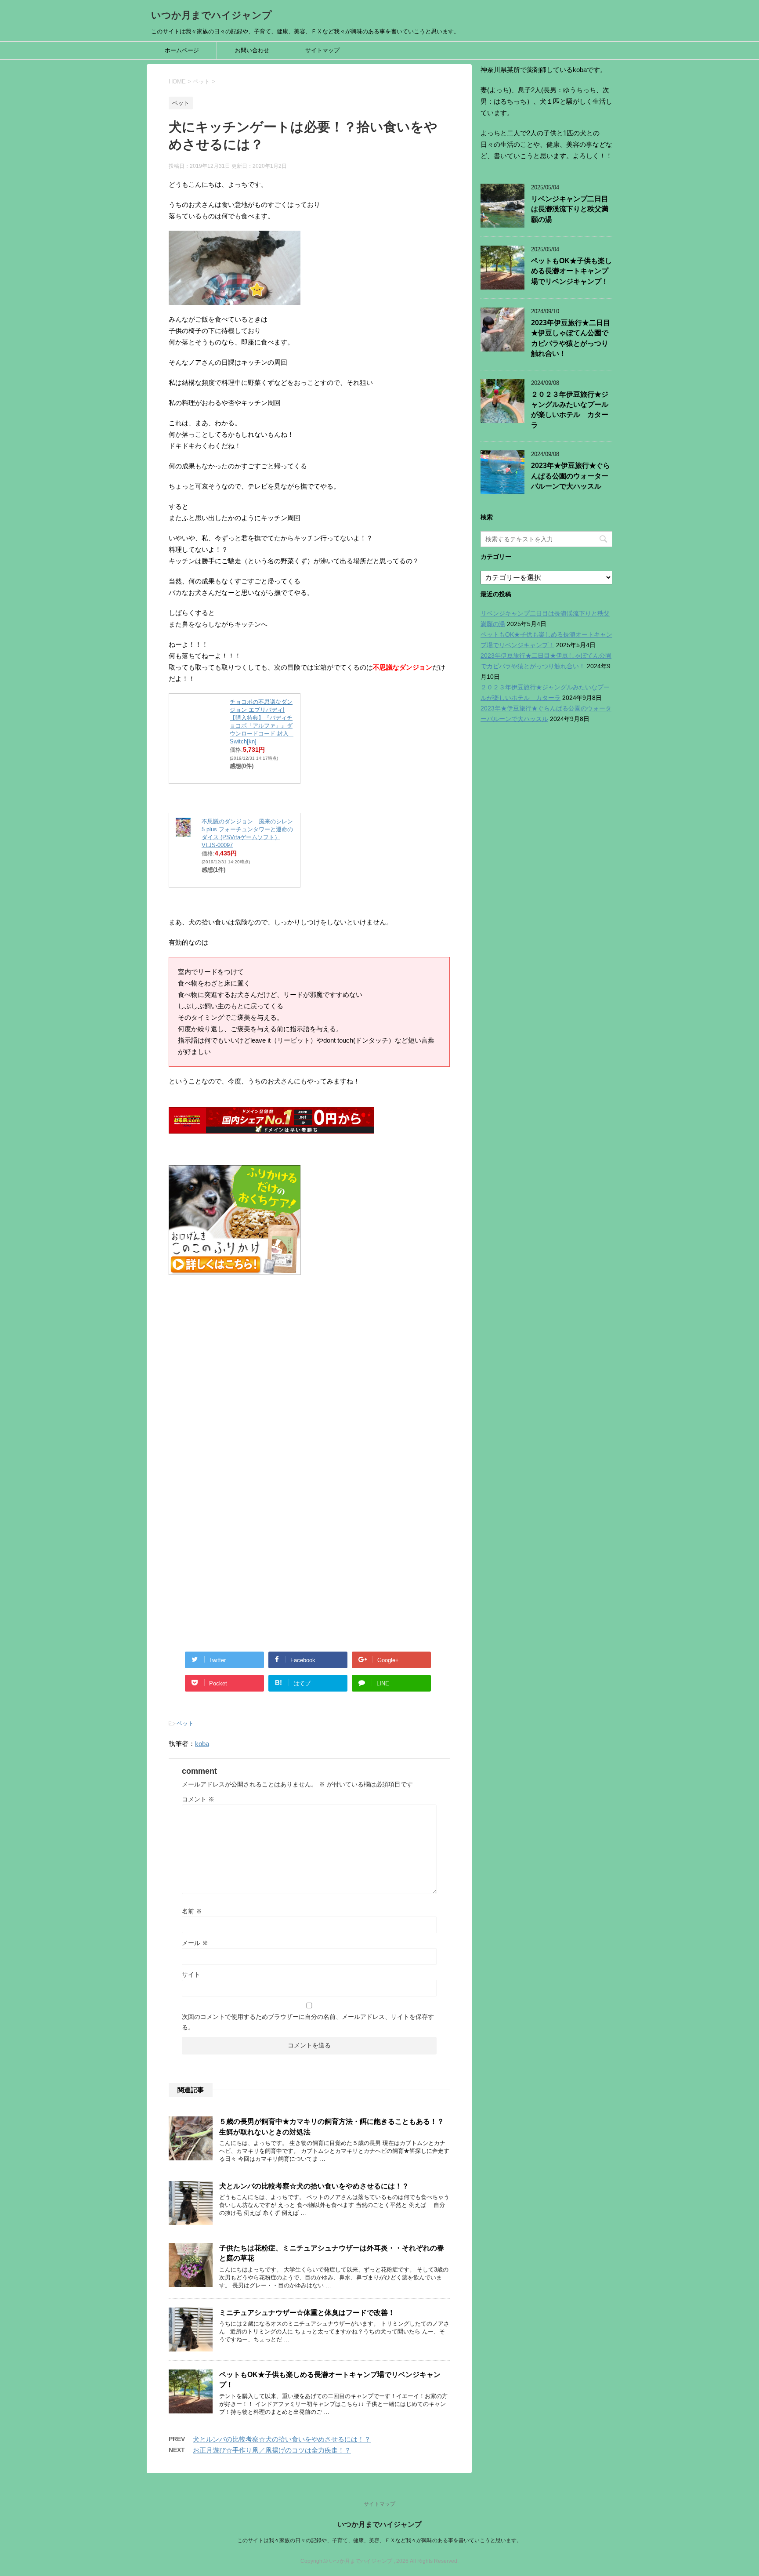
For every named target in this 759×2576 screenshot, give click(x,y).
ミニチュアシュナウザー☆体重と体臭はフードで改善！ (307, 2313)
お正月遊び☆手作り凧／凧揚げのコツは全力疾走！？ (272, 2450)
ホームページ (182, 50)
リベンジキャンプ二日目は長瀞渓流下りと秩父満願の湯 (570, 209)
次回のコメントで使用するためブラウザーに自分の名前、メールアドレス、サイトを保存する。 (308, 2022)
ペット (185, 1723)
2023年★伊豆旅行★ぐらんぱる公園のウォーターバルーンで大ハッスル (571, 476)
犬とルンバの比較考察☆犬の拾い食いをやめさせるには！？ (314, 2186)
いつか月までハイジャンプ (211, 15)
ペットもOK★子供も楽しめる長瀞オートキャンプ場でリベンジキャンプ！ (571, 271)
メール (195, 1943)
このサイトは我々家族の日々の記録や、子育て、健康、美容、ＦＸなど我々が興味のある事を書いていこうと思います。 (379, 2540)
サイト (191, 1975)
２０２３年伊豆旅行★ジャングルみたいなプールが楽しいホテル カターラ (570, 410)
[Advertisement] (309, 1388)
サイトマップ (322, 50)
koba (202, 1744)
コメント (198, 1799)
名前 (192, 1911)
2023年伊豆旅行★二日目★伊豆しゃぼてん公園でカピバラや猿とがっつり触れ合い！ (571, 338)
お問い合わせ (252, 50)
